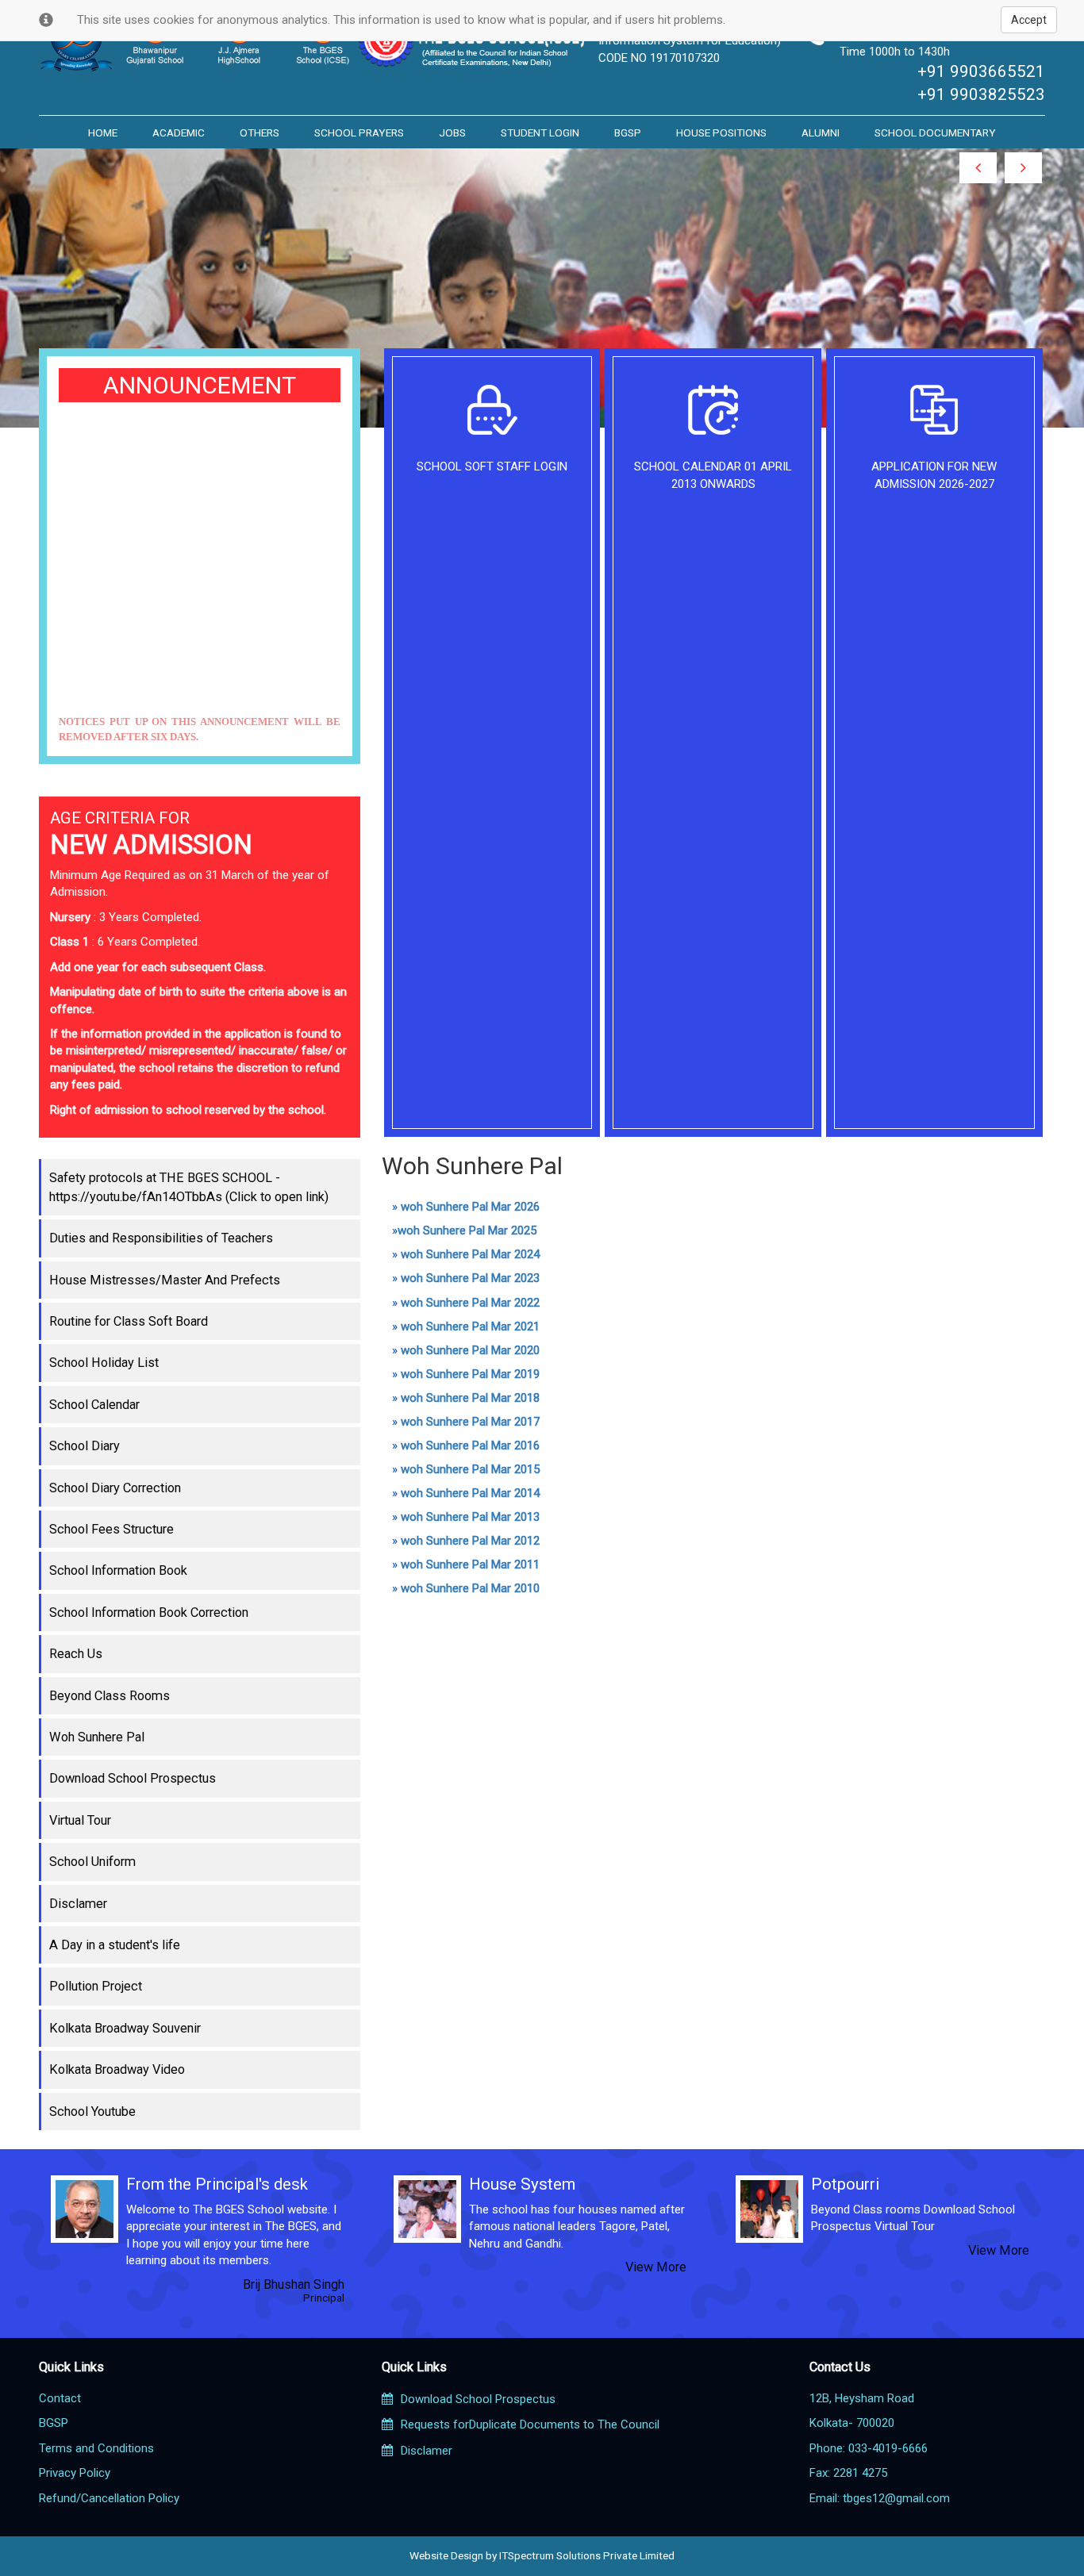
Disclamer (78, 1904)
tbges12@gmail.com (896, 2498)
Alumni (821, 132)
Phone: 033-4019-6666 (869, 2448)
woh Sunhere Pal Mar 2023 (470, 1278)
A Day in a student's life (115, 1945)
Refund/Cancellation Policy (109, 2498)
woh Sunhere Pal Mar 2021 (470, 1326)
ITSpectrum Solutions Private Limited (587, 2555)
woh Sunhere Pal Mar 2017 (470, 1422)
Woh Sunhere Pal (97, 1737)
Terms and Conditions (96, 2448)
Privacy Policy (75, 2473)
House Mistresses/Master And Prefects (165, 1280)
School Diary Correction (115, 1488)
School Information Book (118, 1570)
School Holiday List (104, 1363)
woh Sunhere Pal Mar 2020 (470, 1350)
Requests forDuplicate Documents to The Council (530, 2424)
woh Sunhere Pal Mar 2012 (470, 1541)
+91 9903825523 (981, 94)
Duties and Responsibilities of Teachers (161, 1238)
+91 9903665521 (981, 71)
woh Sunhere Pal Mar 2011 (470, 1564)
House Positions (721, 132)
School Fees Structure (111, 1529)
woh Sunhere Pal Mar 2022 (470, 1303)
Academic (179, 132)
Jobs (452, 132)
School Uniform (92, 1862)
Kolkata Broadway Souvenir (125, 2028)
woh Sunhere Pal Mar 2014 (470, 1493)
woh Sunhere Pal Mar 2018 (470, 1398)
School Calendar (94, 1405)
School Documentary (935, 132)
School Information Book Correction (149, 1612)
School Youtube (92, 2111)
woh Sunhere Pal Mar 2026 (470, 1207)
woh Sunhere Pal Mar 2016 (470, 1445)
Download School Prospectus (133, 1778)
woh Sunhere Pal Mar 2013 (470, 1517)
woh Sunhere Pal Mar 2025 (467, 1230)
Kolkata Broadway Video (117, 2069)
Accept (1029, 20)
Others (259, 132)
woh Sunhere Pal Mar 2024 (470, 1254)
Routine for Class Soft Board (129, 1321)
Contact (60, 2398)
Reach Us (76, 1654)
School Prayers (359, 132)
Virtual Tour (80, 1820)
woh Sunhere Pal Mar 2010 (470, 1588)
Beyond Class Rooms (110, 1696)
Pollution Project (96, 1986)
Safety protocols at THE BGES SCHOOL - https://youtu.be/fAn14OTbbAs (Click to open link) (189, 1187)
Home (103, 132)
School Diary (85, 1446)
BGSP (628, 132)
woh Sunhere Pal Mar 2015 (470, 1469)
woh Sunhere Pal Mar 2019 (470, 1374)
